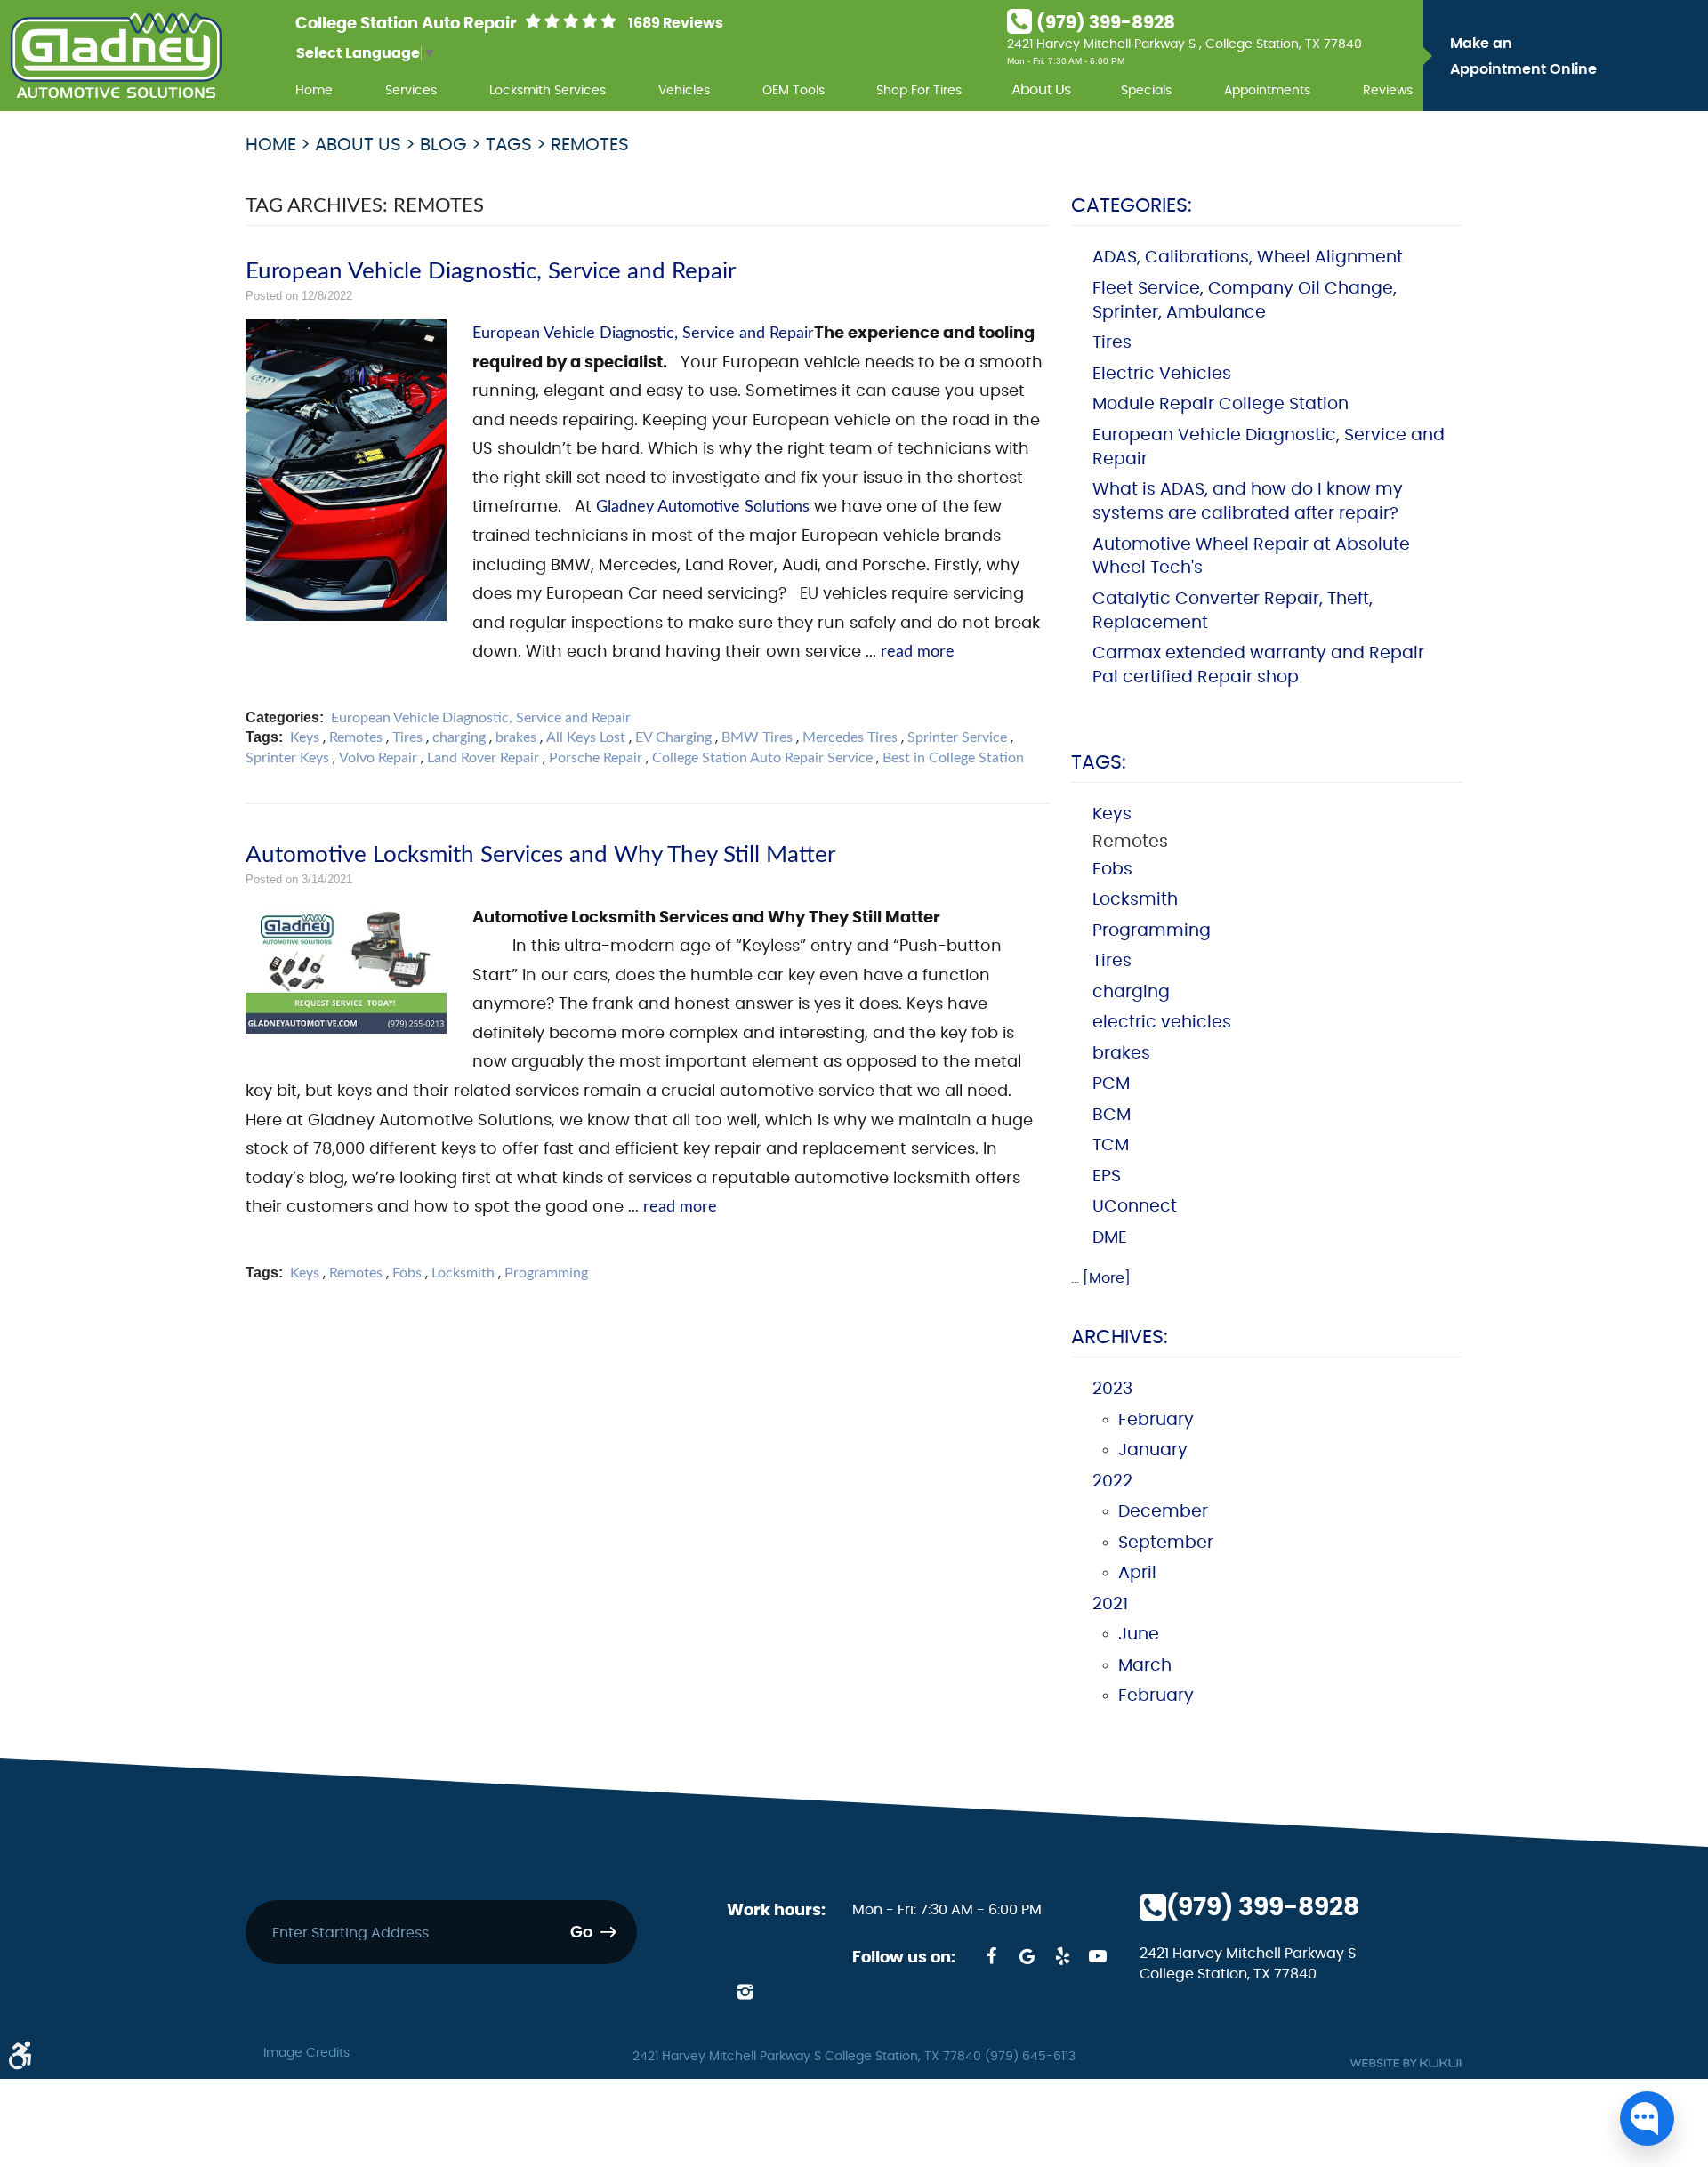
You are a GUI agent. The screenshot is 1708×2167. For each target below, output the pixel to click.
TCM (1111, 1145)
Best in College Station (953, 758)
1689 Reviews (676, 23)
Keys (305, 737)
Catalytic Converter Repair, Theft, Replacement (1233, 611)
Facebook (991, 1956)
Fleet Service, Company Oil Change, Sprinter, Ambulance (1245, 301)
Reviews (1388, 90)
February (1156, 1420)
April (1137, 1573)
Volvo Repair (378, 758)
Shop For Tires (919, 90)
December (1163, 1512)
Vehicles (684, 90)
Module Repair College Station (1221, 404)
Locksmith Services (548, 90)
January (1153, 1450)
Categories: (1132, 205)
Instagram (745, 1992)
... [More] (1101, 1278)
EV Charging (673, 737)
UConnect (1135, 1207)
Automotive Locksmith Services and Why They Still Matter (540, 855)
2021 (1110, 1604)
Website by (1406, 2063)
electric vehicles (1162, 1023)
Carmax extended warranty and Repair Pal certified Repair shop (1258, 665)
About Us (1041, 90)
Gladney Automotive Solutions (703, 507)
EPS (1107, 1176)
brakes (516, 737)
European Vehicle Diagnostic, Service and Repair (491, 271)
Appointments (1267, 90)
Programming (546, 1273)
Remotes (590, 145)
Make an (1523, 56)
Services (411, 90)
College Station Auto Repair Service (762, 758)
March (1145, 1666)
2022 (1112, 1482)
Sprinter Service (957, 737)
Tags (509, 145)
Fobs (407, 1273)
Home (314, 90)
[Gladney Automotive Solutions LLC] (116, 56)
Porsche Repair (596, 758)
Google (1027, 1956)
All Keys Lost (586, 737)
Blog (443, 145)
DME (1110, 1238)
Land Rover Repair (483, 758)
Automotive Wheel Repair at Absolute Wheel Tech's (1251, 557)
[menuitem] (314, 88)
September (1166, 1543)
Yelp (1062, 1956)
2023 (1112, 1389)
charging (459, 737)
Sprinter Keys (287, 758)
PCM (1111, 1084)
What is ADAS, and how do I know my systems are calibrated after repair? (1248, 502)
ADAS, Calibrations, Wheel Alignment (1248, 258)
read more (918, 652)
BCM (1112, 1115)
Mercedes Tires (850, 737)
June (1139, 1635)
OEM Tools (794, 90)
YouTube (1098, 1956)
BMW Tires (757, 737)
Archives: (1120, 1337)
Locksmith (463, 1273)
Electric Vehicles (1162, 374)
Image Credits (306, 2053)
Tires (407, 737)
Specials (1146, 90)
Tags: (1099, 762)
